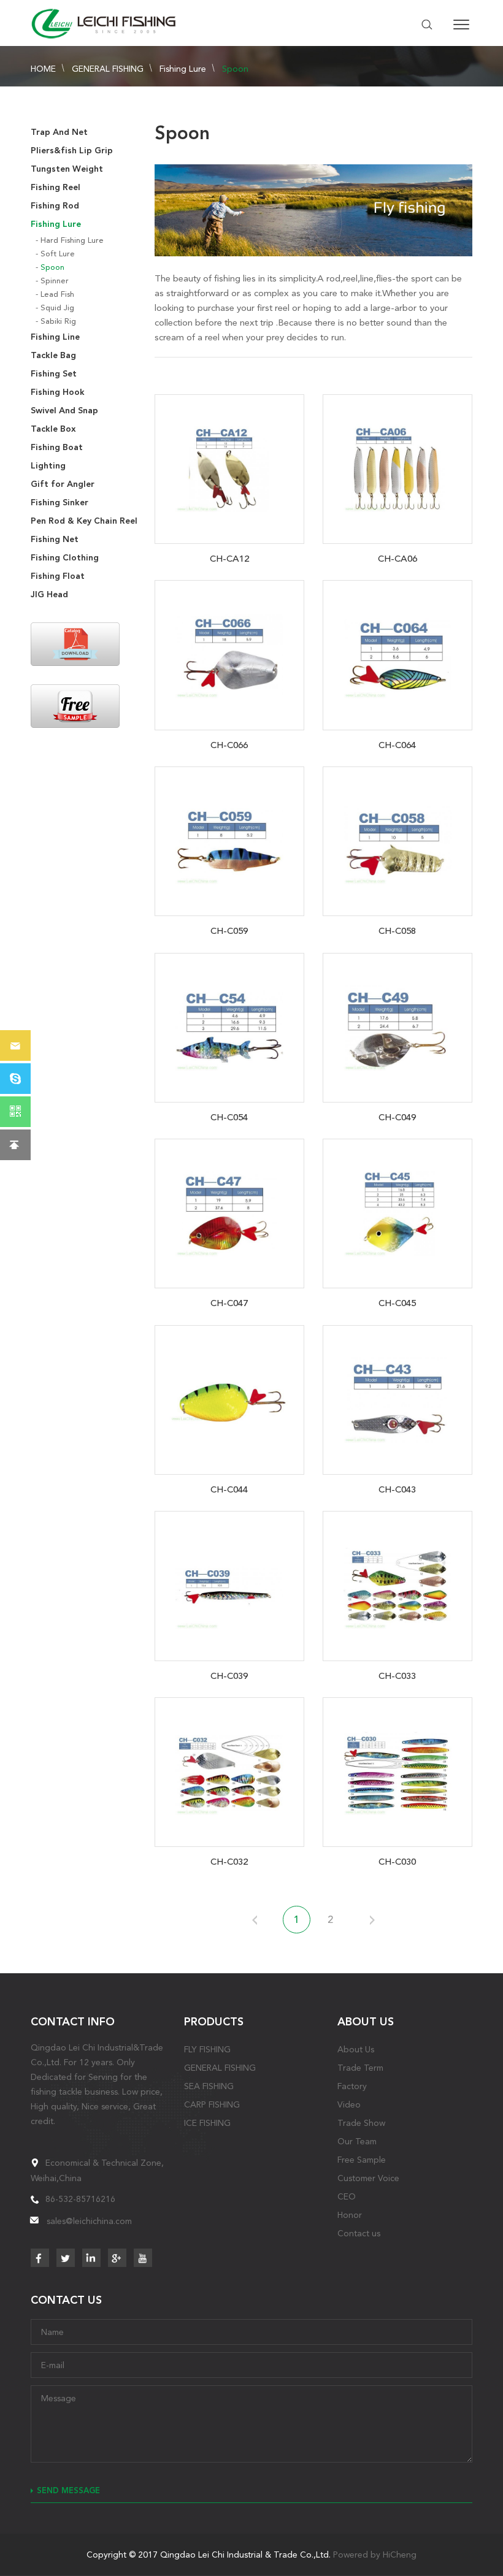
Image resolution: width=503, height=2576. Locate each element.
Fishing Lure (183, 69)
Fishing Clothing (65, 558)
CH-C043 (397, 1489)
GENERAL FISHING (108, 69)
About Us (356, 2049)
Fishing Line (55, 337)
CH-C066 (229, 745)
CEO (347, 2196)
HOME (43, 69)
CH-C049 (397, 1117)
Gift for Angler (63, 484)
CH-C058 (397, 931)
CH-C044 (229, 1489)
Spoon (235, 69)
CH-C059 (229, 931)
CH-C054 (229, 1117)
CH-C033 (397, 1676)
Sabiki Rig (58, 321)
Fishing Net (55, 539)
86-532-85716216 (80, 2199)
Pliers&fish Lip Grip (72, 151)
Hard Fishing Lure (72, 240)
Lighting (48, 466)
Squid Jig (57, 308)
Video (349, 2104)
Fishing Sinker (60, 503)
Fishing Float (58, 576)
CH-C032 (229, 1862)
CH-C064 (397, 745)
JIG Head (49, 594)
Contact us (359, 2233)
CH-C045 (397, 1303)
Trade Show (361, 2123)
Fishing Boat (57, 447)
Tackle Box (53, 429)
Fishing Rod (55, 206)
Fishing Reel (56, 187)
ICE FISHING (207, 2123)
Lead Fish (57, 294)
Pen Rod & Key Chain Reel (84, 521)
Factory (352, 2086)
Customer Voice (368, 2178)
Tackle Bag (53, 355)
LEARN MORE (229, 467)
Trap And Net (59, 132)
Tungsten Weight (67, 169)
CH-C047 (229, 1303)
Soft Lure (58, 254)
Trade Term (360, 2068)
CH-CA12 (229, 559)
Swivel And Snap (64, 411)
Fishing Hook (58, 392)
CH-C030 (397, 1862)
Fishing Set (54, 374)
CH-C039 (229, 1676)
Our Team (357, 2141)
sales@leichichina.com (89, 2221)
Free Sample (362, 2160)
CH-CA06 (397, 559)
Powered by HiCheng (375, 2555)
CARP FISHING (212, 2104)
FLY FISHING (207, 2049)
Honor (350, 2215)
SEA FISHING (209, 2086)
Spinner (55, 281)
